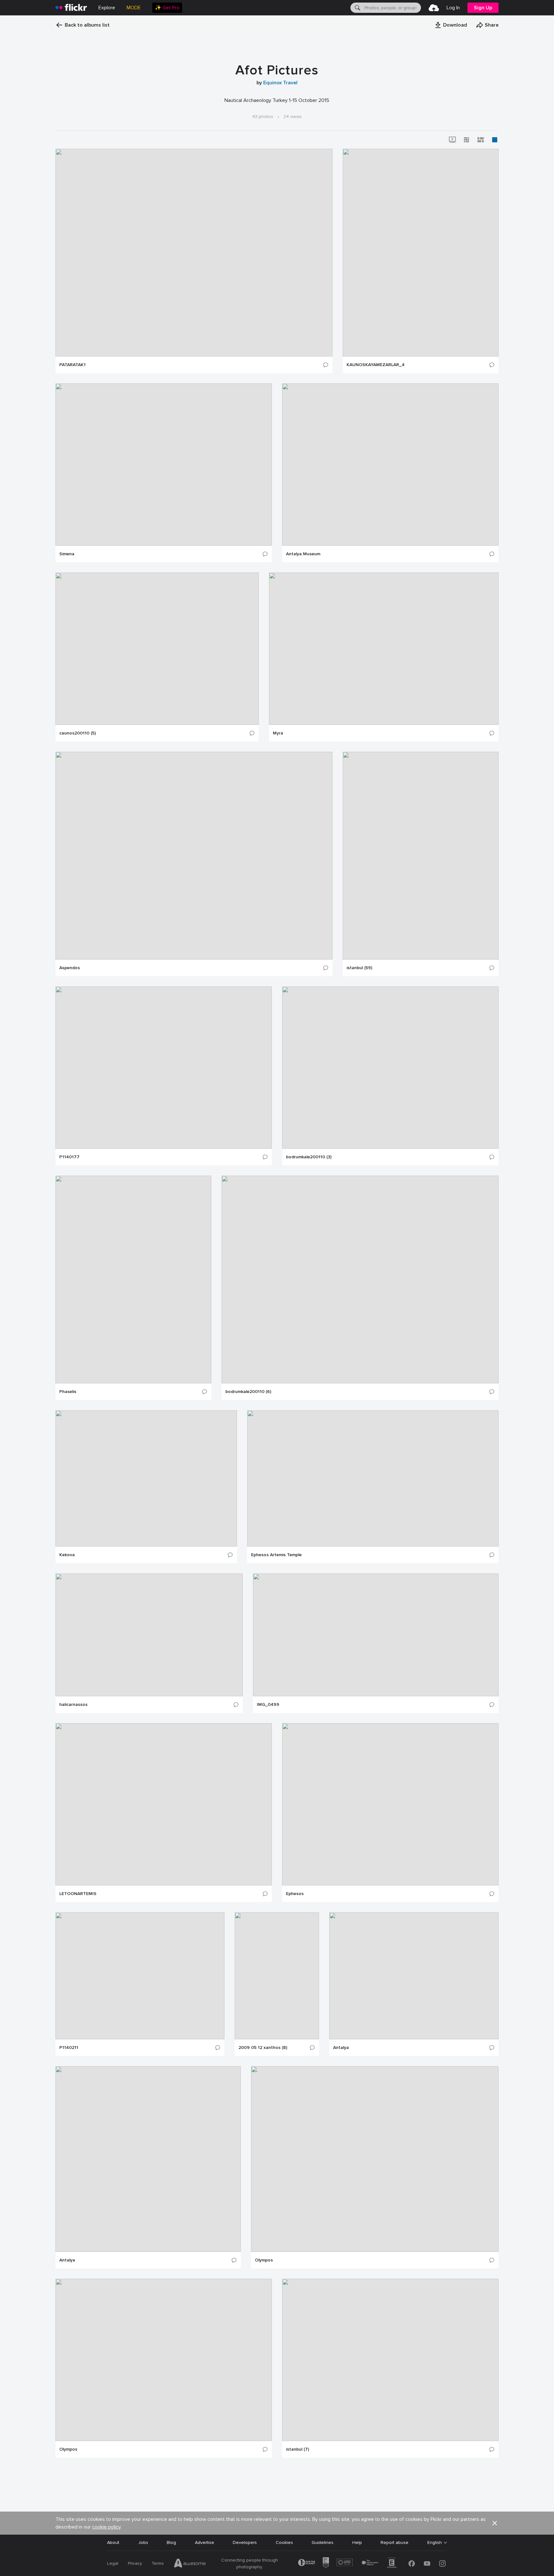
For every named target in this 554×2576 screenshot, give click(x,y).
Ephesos (295, 1894)
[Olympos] (375, 2159)
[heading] (71, 8)
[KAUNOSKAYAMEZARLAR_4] (421, 253)
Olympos (264, 2260)
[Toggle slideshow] (452, 140)
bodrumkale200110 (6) (248, 1392)
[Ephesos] (390, 1804)
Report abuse (395, 2542)
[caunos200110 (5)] (157, 649)
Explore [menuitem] (107, 8)
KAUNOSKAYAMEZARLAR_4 (376, 365)
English (435, 2543)
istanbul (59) (359, 968)
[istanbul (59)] (421, 856)
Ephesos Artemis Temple (276, 1555)
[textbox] (392, 8)
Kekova (67, 1555)
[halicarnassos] (149, 1635)
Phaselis (68, 1392)
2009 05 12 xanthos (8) (263, 2048)
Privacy (135, 2563)
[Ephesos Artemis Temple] (373, 1478)
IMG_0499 (268, 1705)
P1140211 (69, 2048)
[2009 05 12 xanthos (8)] (277, 1976)
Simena (67, 554)
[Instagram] (442, 2563)
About (113, 2542)
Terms (158, 2563)
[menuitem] (167, 8)
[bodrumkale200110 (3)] (390, 1068)
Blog (171, 2542)
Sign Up (483, 8)
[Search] (357, 8)
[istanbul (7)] (390, 2360)
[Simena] (164, 465)
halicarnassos (73, 1705)
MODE (134, 8)
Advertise (205, 2542)
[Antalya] (414, 1976)
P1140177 (69, 1157)
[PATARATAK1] (194, 253)
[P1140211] (140, 1976)
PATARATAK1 (72, 365)
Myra (278, 733)
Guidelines (323, 2542)
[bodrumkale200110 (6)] (360, 1280)
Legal (113, 2563)
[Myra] (384, 649)
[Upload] (434, 8)
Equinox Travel (280, 83)
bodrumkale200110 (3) (309, 1157)
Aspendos (70, 968)
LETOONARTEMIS (78, 1894)
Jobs (143, 2542)
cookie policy (106, 2527)
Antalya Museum (303, 554)
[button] (451, 25)
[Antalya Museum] (390, 465)
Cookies (284, 2542)
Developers (245, 2542)
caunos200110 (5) (78, 733)
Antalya (341, 2048)
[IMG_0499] (376, 1635)
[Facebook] (412, 2563)
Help (357, 2542)
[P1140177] (164, 1068)
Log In (453, 8)
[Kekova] (146, 1478)
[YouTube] (427, 2563)
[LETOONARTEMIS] (164, 1804)
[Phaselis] (133, 1280)
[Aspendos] (194, 856)
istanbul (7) (298, 2449)
